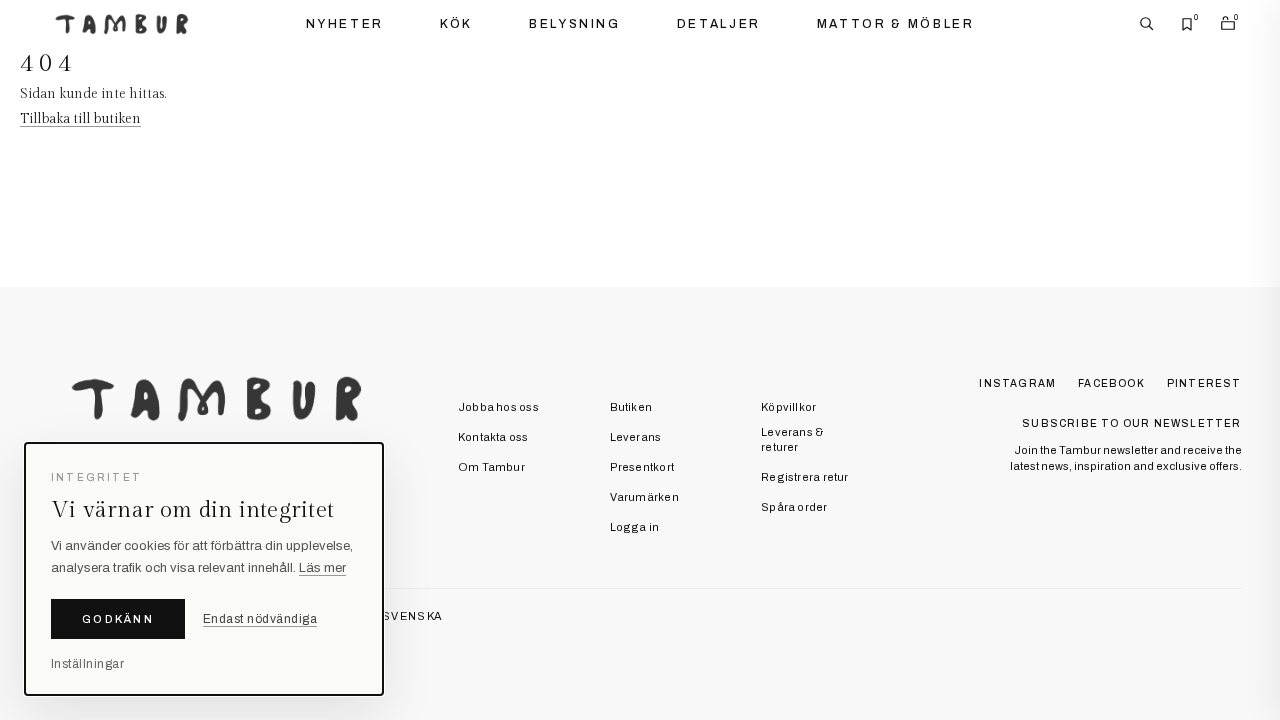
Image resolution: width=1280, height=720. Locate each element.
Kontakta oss (493, 437)
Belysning (575, 24)
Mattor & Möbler (896, 24)
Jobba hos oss (498, 407)
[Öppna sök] (1147, 24)
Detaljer (719, 24)
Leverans (636, 437)
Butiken (631, 407)
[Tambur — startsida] (121, 24)
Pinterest (1204, 383)
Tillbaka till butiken (80, 119)
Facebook (1111, 383)
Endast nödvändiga (260, 619)
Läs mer (322, 568)
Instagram (1017, 383)
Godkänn (118, 619)
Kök (456, 24)
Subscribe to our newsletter (1131, 423)
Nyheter (345, 24)
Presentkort (642, 467)
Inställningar (87, 664)
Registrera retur (805, 477)
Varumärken (644, 497)
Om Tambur (491, 467)
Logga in (635, 527)
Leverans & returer (792, 439)
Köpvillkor (788, 407)
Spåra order (794, 507)
